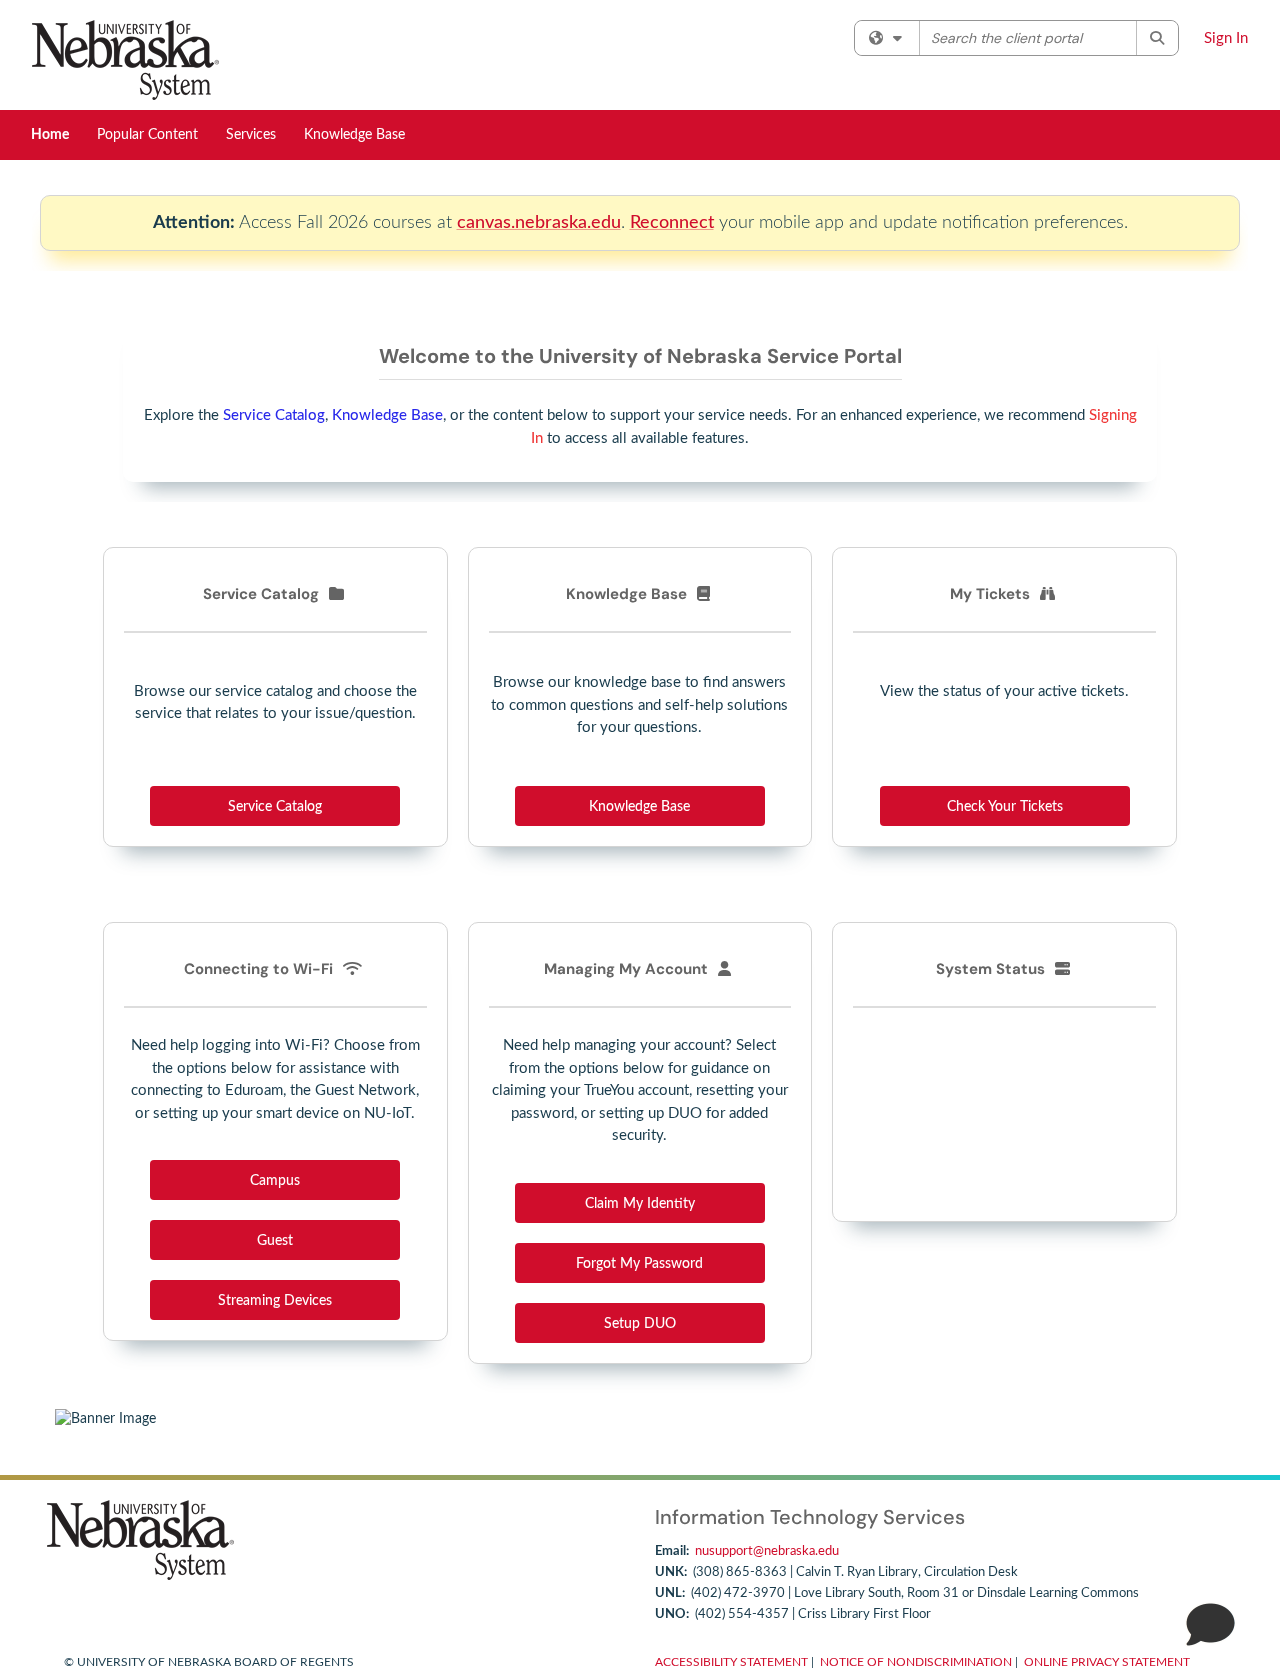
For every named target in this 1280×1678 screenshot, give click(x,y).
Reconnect (672, 222)
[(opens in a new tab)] (125, 60)
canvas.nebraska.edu (539, 222)
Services (251, 135)
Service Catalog (274, 415)
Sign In (1226, 38)
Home (50, 135)
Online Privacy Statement (1107, 1662)
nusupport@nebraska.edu (767, 1551)
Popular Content (147, 135)
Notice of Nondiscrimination (916, 1662)
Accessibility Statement (731, 1662)
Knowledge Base (354, 135)
